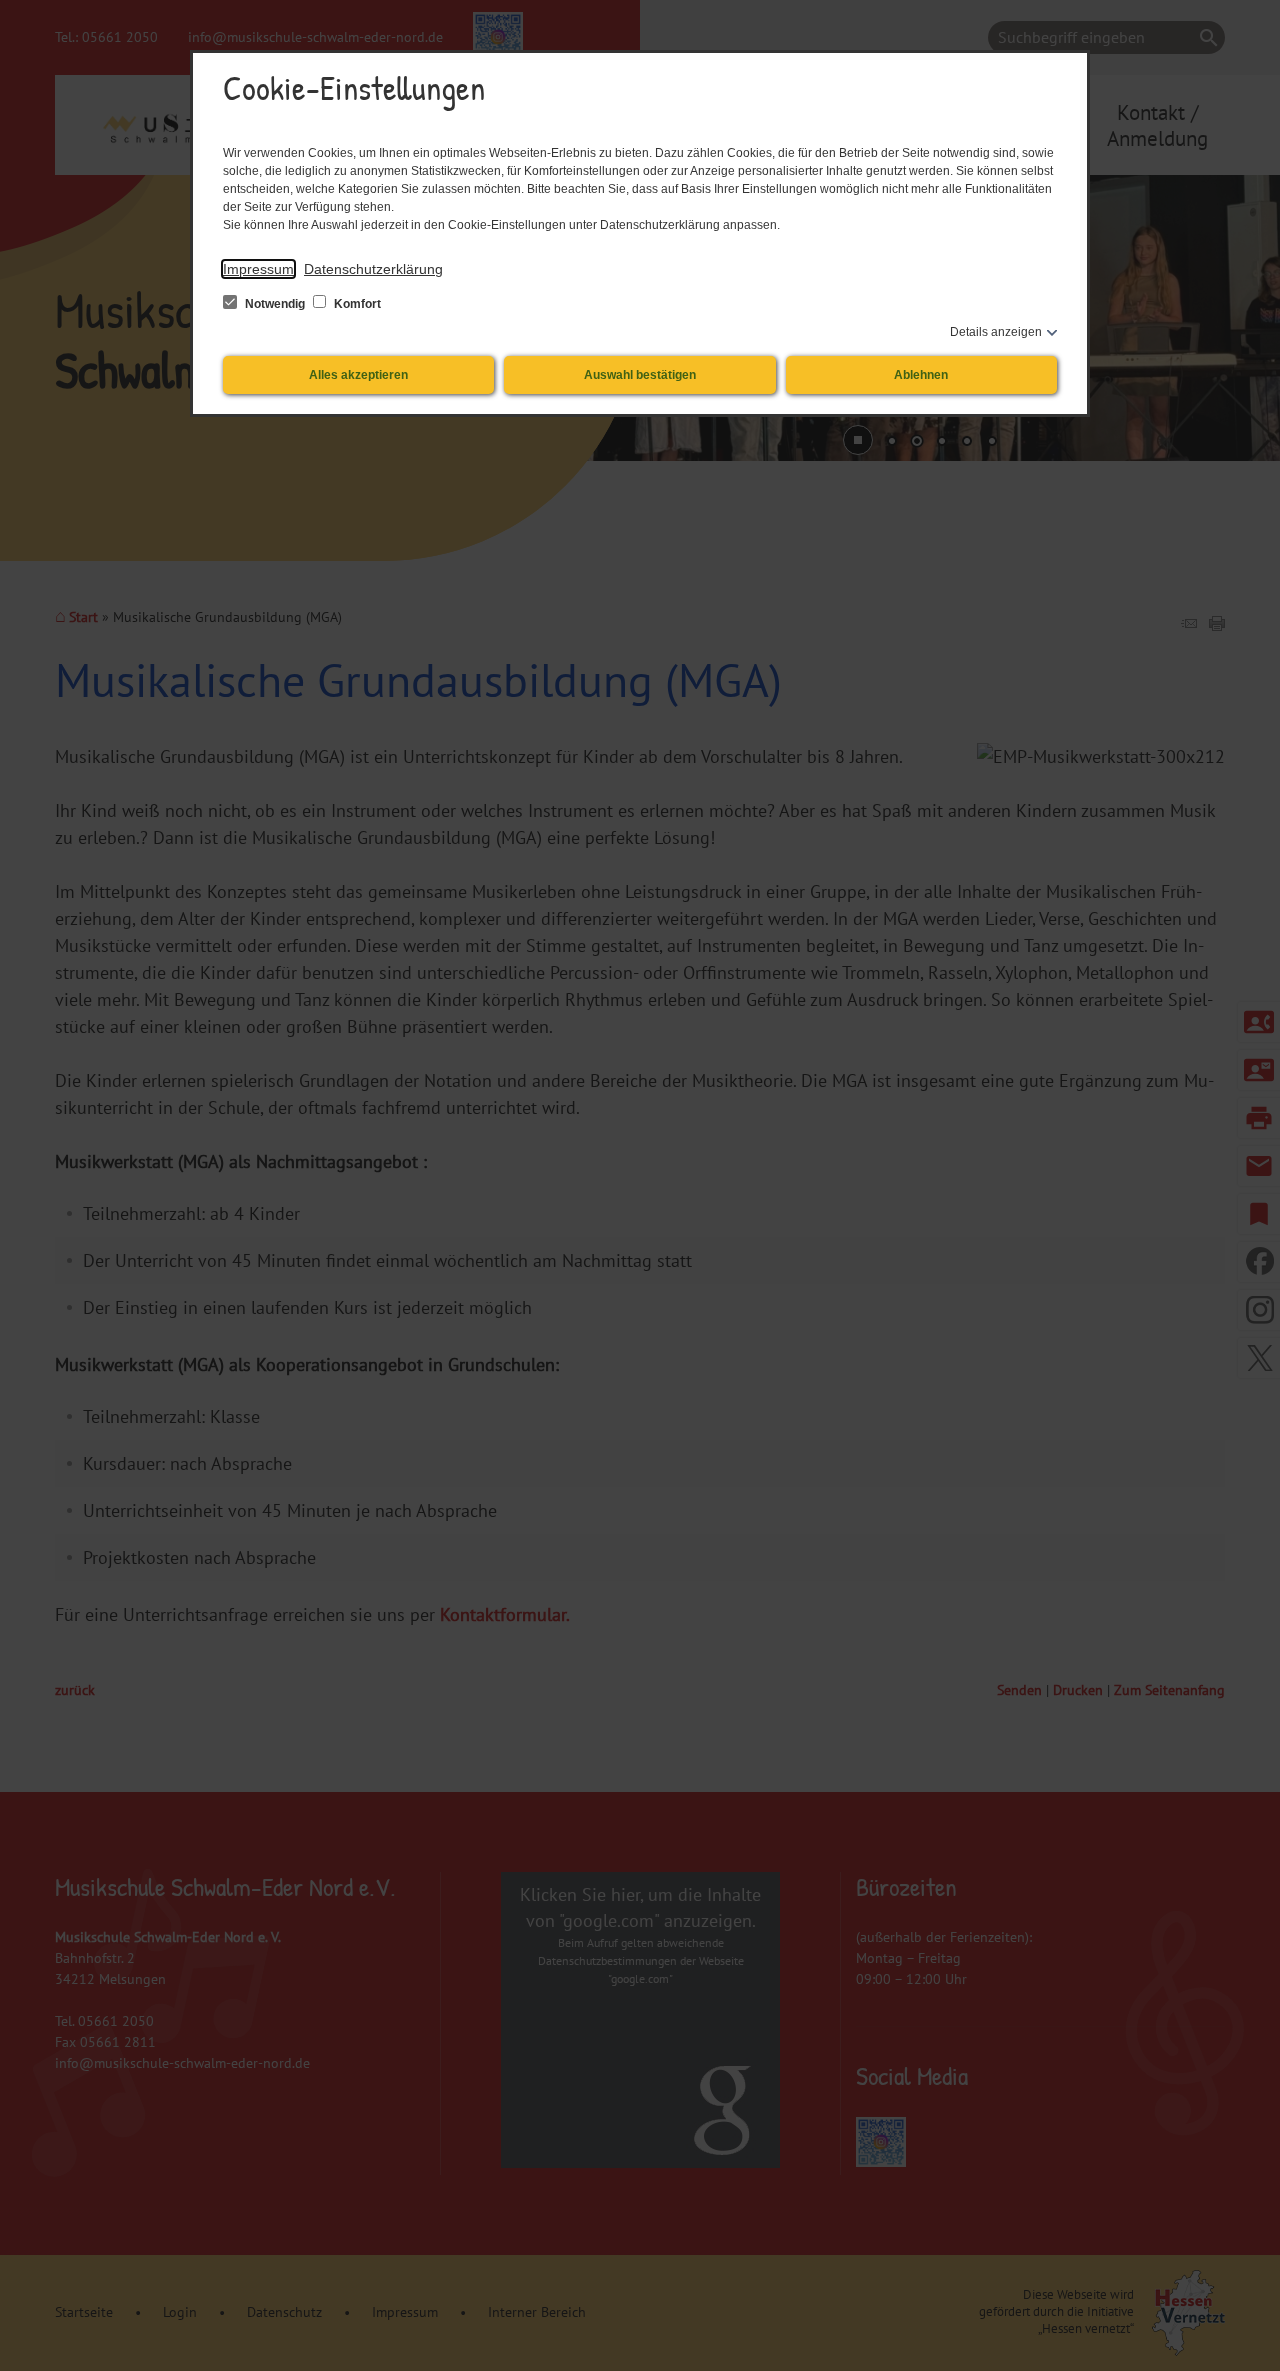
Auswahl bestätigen (640, 375)
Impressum (258, 269)
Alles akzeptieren (358, 375)
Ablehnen (921, 375)
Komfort (356, 304)
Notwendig (275, 304)
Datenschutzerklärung (373, 269)
